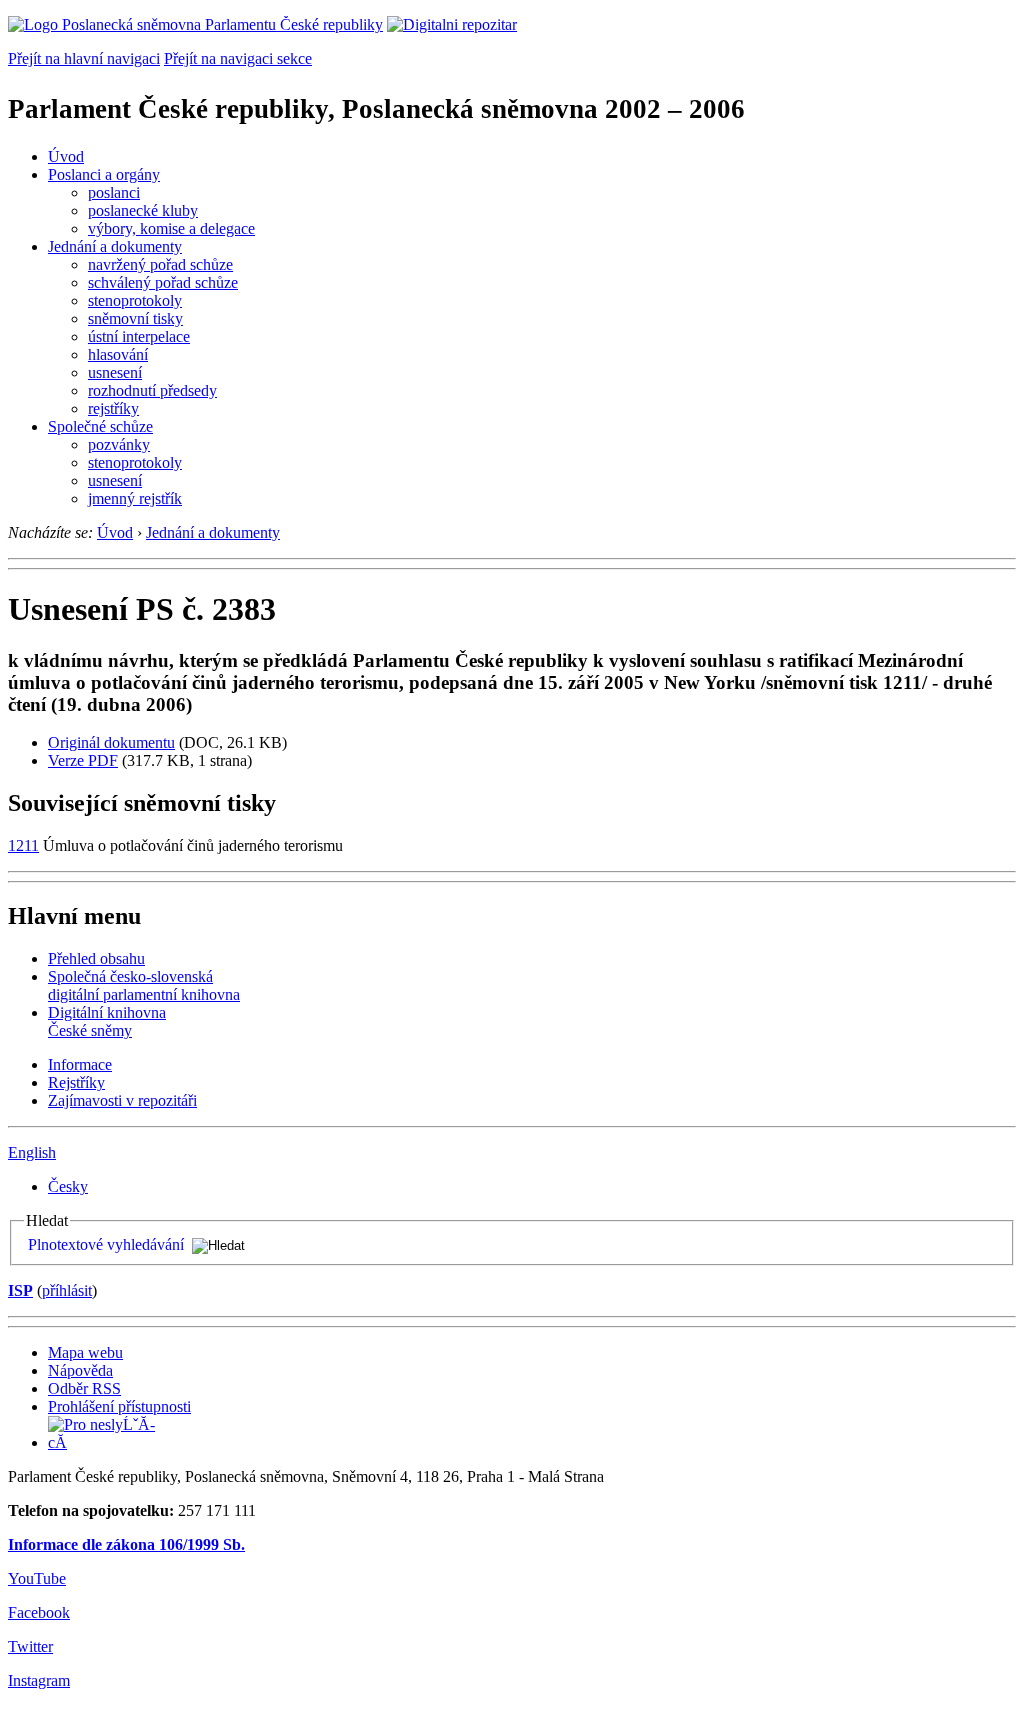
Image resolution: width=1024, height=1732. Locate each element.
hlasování (118, 354)
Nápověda (80, 1370)
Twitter (30, 1646)
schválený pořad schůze (163, 282)
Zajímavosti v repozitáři (122, 1100)
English (32, 1152)
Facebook (39, 1612)
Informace (80, 1064)
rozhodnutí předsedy (152, 390)
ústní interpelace (139, 336)
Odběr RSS (84, 1388)
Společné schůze (100, 426)
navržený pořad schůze (160, 264)
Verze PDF (83, 760)
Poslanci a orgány (104, 174)
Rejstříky (76, 1082)
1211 (23, 845)
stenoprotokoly (135, 300)
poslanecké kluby (143, 210)
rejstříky (113, 408)
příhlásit (67, 1290)
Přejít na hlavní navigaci (84, 58)
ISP (20, 1290)
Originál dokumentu (111, 742)
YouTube (37, 1578)
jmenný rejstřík (135, 498)
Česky (68, 1186)
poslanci (114, 192)
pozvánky (119, 444)
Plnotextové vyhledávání (106, 1244)
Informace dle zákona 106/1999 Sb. (126, 1544)
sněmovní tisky (135, 318)
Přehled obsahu (96, 958)
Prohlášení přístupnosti (119, 1406)
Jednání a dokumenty (115, 246)
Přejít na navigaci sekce (238, 58)
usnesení (115, 372)
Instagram (39, 1680)
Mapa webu (85, 1352)
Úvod (66, 156)
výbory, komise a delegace (171, 228)
